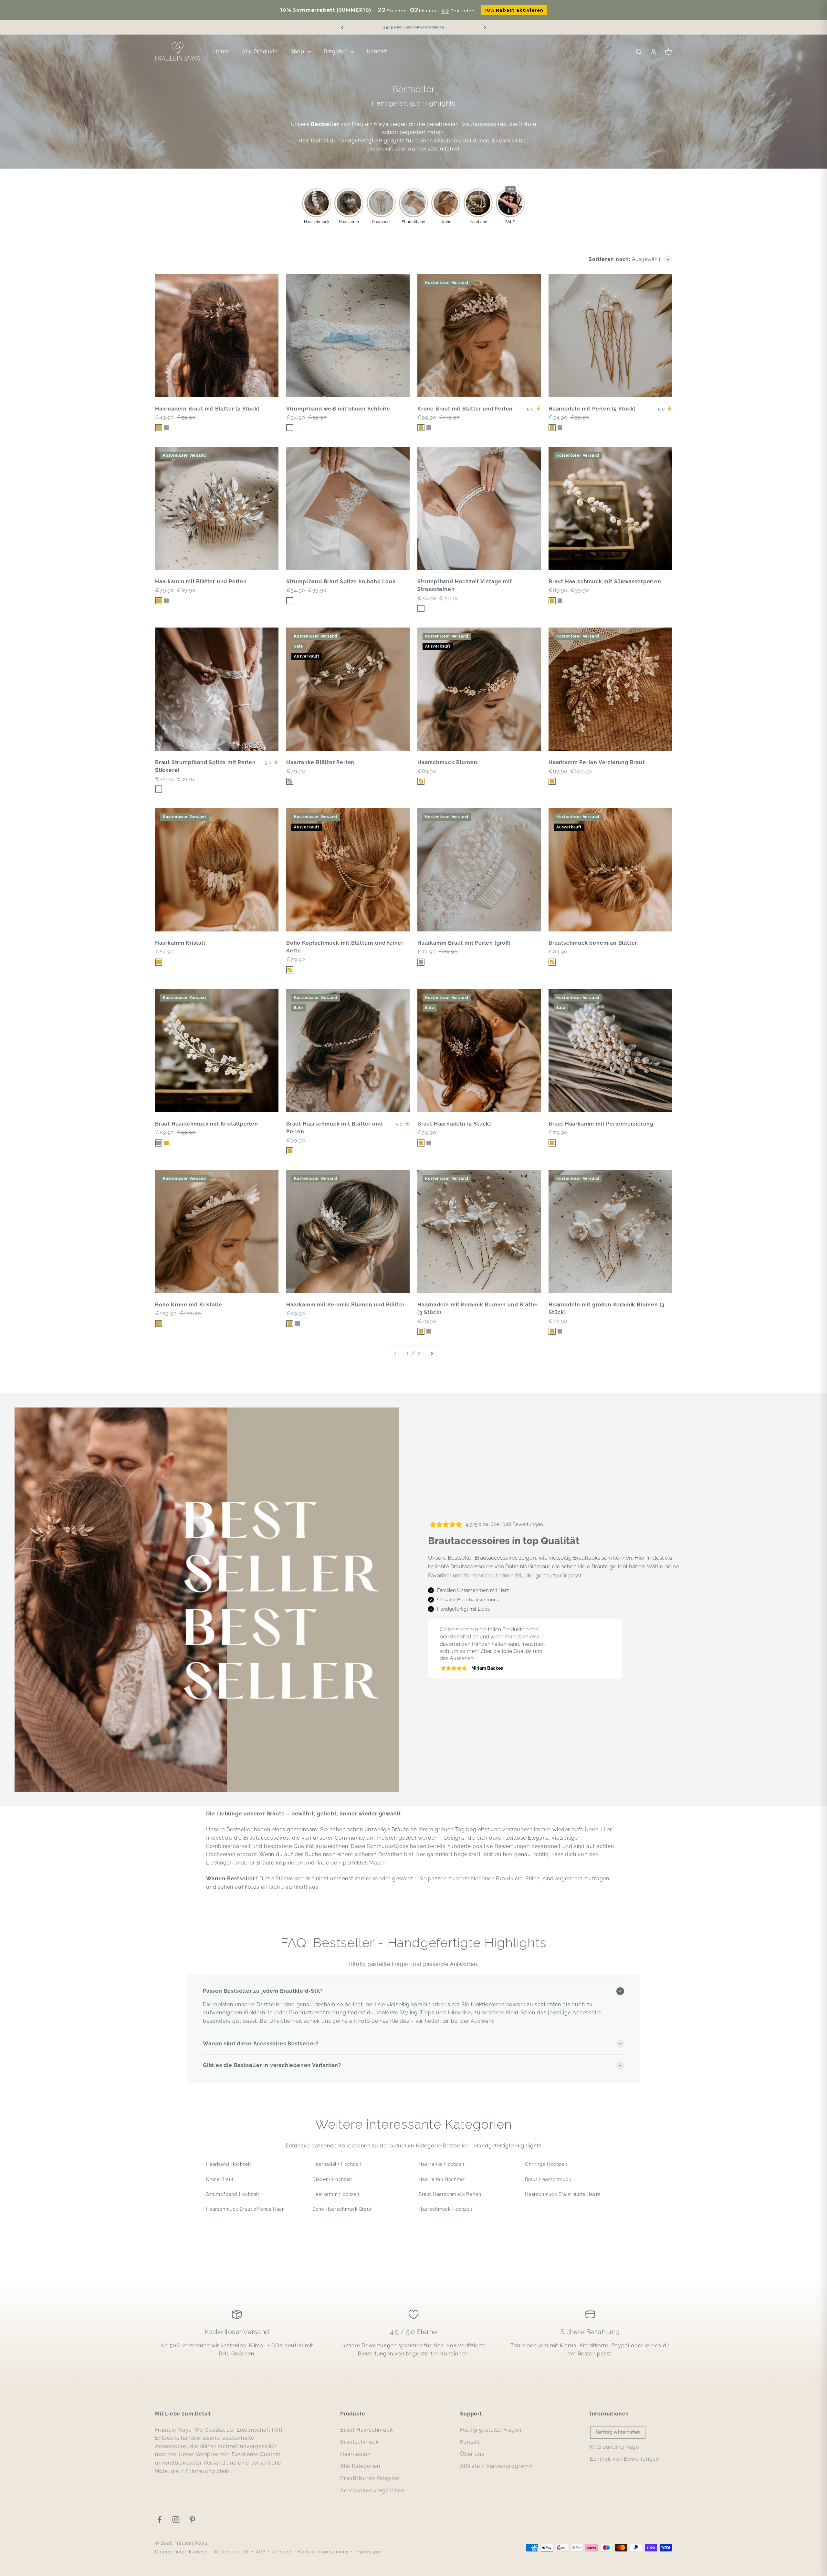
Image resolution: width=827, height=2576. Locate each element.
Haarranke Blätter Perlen (320, 762)
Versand (282, 2552)
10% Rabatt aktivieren (514, 10)
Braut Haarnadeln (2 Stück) (454, 1124)
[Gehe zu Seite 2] (432, 1354)
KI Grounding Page (614, 2447)
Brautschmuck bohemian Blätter (593, 943)
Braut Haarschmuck (548, 2179)
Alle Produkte (260, 52)
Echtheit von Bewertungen (624, 2459)
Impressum (368, 2552)
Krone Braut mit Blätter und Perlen (465, 409)
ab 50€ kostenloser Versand (414, 27)
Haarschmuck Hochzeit (446, 2209)
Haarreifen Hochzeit (442, 2179)
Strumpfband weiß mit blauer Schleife (338, 409)
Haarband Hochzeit (229, 2164)
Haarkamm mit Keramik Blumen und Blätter (345, 1305)
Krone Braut (220, 2179)
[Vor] (485, 27)
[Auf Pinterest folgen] (192, 2520)
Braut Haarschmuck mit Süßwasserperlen (605, 582)
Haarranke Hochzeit (442, 2164)
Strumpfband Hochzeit (233, 2194)
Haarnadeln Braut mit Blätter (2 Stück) (207, 409)
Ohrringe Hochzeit (546, 2164)
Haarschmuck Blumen (447, 762)
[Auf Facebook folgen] (159, 2520)
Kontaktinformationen (323, 2552)
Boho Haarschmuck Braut (342, 2209)
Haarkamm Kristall (180, 943)
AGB (261, 2552)
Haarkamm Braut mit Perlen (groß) (464, 943)
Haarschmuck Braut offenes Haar (245, 2209)
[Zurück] (342, 27)
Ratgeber (336, 52)
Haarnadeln (355, 2454)
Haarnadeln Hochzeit (337, 2164)
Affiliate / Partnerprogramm (497, 2466)
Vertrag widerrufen (618, 2432)
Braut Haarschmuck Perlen (450, 2194)
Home (221, 52)
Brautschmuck (359, 2442)
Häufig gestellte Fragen (491, 2430)
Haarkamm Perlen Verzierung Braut (597, 762)
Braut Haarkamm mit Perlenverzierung (601, 1124)
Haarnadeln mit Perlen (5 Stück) (592, 409)
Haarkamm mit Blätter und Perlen (201, 582)
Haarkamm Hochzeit (336, 2194)
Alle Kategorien (360, 2466)
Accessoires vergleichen (372, 2491)
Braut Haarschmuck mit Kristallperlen (207, 1124)
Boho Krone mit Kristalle (189, 1305)
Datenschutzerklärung (181, 2552)
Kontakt (377, 52)
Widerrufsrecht (231, 2552)
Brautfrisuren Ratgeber (370, 2478)
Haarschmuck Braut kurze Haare (563, 2194)
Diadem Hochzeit (332, 2179)
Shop (298, 52)
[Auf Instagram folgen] (176, 2520)
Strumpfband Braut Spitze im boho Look (341, 582)
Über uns (472, 2454)
